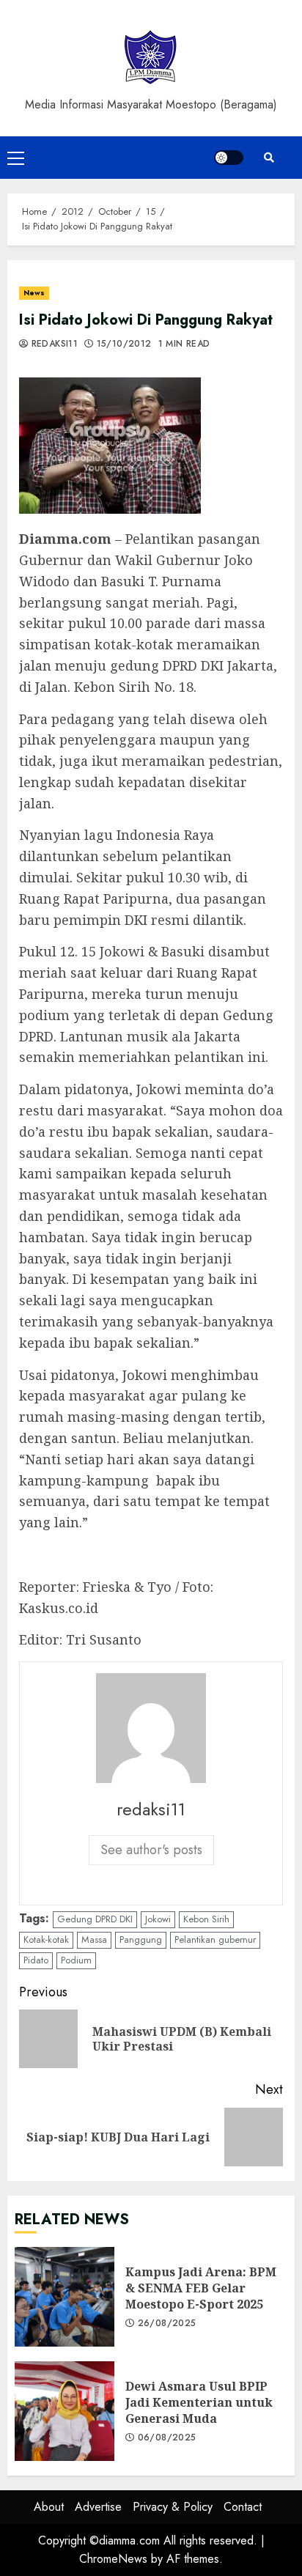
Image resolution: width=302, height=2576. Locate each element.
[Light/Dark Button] (229, 158)
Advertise (98, 2507)
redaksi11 (53, 344)
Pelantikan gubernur (215, 1940)
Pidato (36, 1960)
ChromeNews (113, 2559)
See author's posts (151, 1850)
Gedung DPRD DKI (95, 1919)
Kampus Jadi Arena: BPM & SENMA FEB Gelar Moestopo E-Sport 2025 (65, 2297)
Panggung (141, 1940)
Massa (94, 1940)
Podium (76, 1960)
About (49, 2507)
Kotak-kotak (46, 1940)
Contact (243, 2507)
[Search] (269, 158)
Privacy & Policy (173, 2507)
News (34, 293)
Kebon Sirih (206, 1919)
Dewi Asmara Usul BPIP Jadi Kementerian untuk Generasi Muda (65, 2411)
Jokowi (158, 1919)
